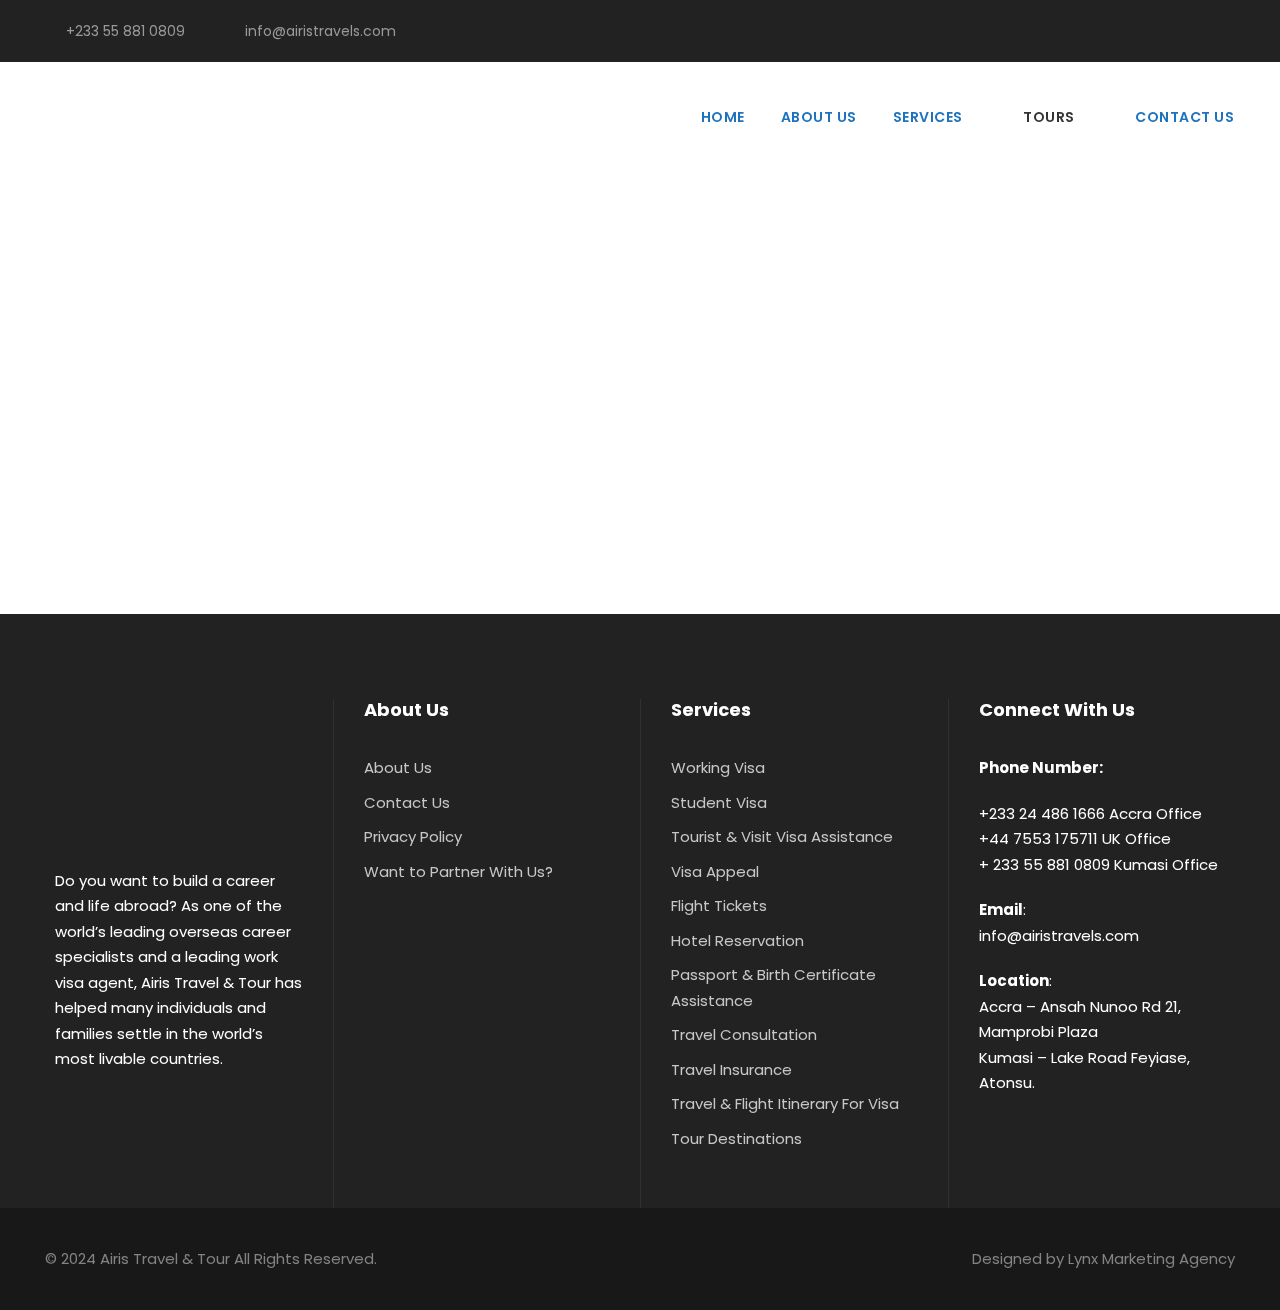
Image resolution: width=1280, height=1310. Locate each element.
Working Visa (718, 767)
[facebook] (1170, 31)
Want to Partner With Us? (458, 871)
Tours (1049, 117)
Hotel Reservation (737, 940)
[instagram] (1234, 31)
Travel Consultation (744, 1034)
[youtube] (1202, 31)
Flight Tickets (719, 905)
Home (723, 117)
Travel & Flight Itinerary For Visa (785, 1103)
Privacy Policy (413, 836)
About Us (819, 117)
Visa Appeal (715, 871)
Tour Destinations (736, 1138)
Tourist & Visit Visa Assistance (782, 836)
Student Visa (719, 802)
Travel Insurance (731, 1069)
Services (928, 117)
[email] (1138, 31)
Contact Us (1184, 117)
